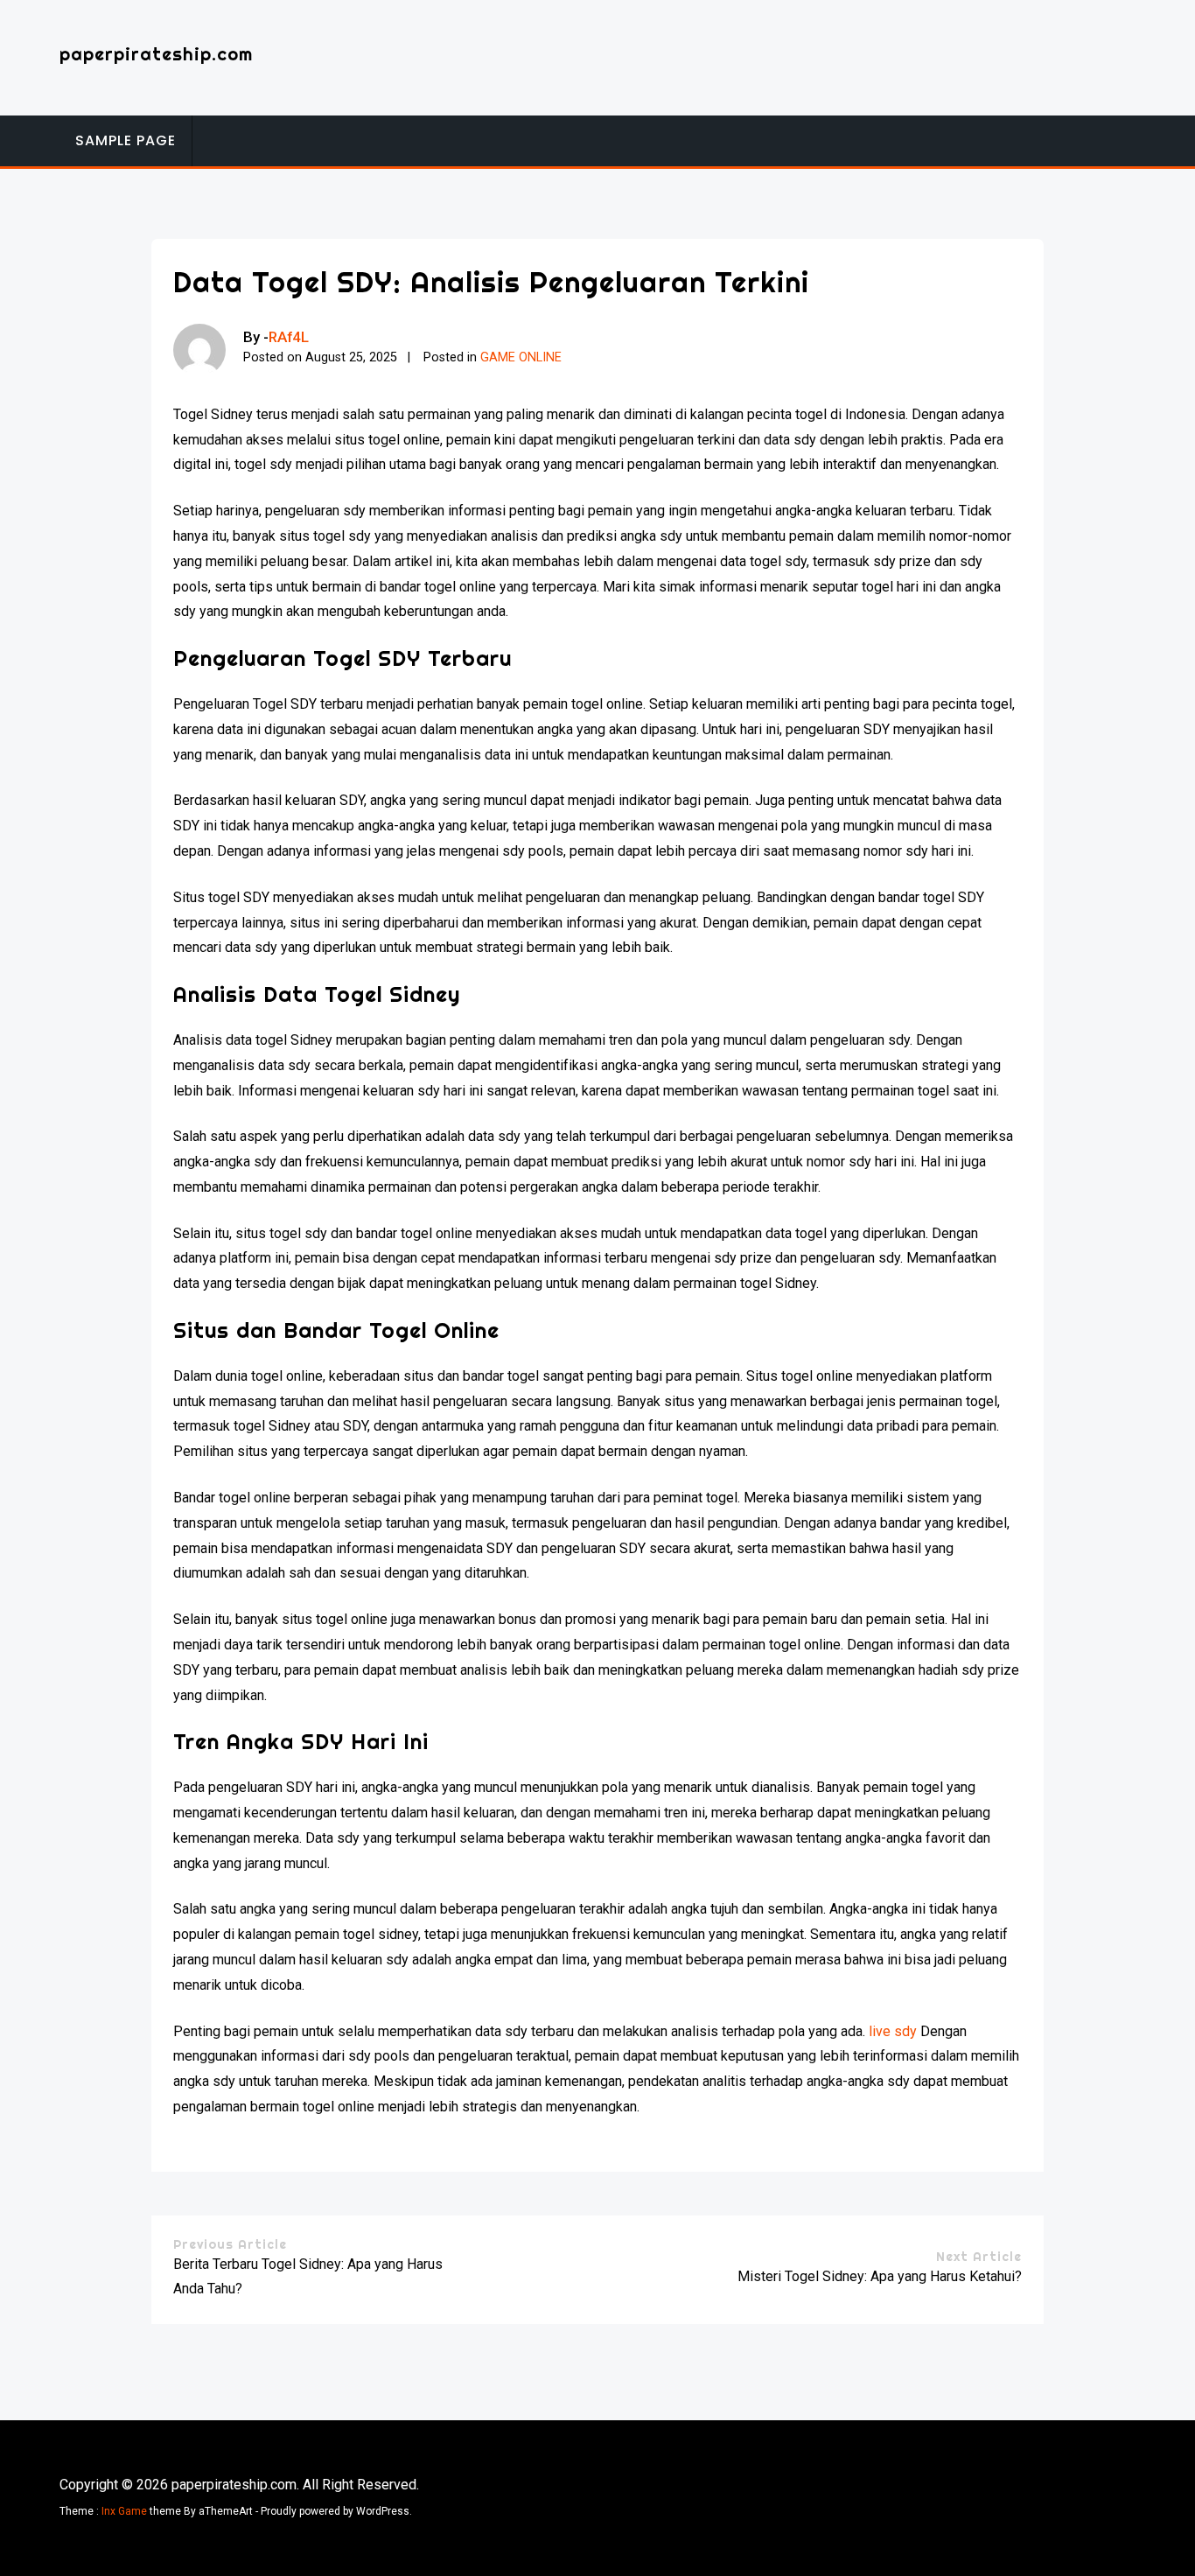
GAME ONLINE (521, 357)
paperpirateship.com (156, 54)
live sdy (893, 2031)
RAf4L (289, 337)
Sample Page (126, 140)
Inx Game (124, 2511)
